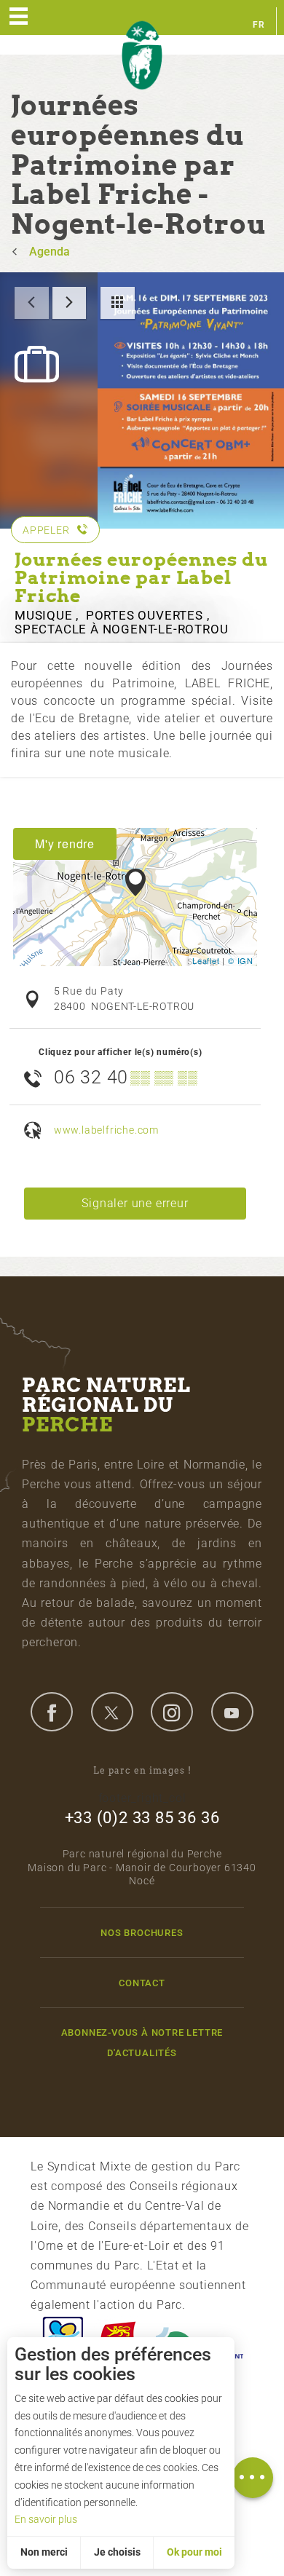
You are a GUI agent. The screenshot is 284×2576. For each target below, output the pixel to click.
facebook (52, 1712)
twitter (112, 1712)
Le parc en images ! (142, 1770)
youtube (232, 1712)
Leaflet (206, 960)
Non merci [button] (44, 2552)
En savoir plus (46, 2519)
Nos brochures (142, 1933)
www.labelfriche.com (106, 1130)
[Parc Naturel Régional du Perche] (142, 56)
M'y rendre (65, 843)
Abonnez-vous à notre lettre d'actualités (142, 2042)
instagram (172, 1712)
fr (259, 25)
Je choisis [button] (117, 2552)
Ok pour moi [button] (194, 2552)
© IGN (241, 960)
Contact (142, 1983)
